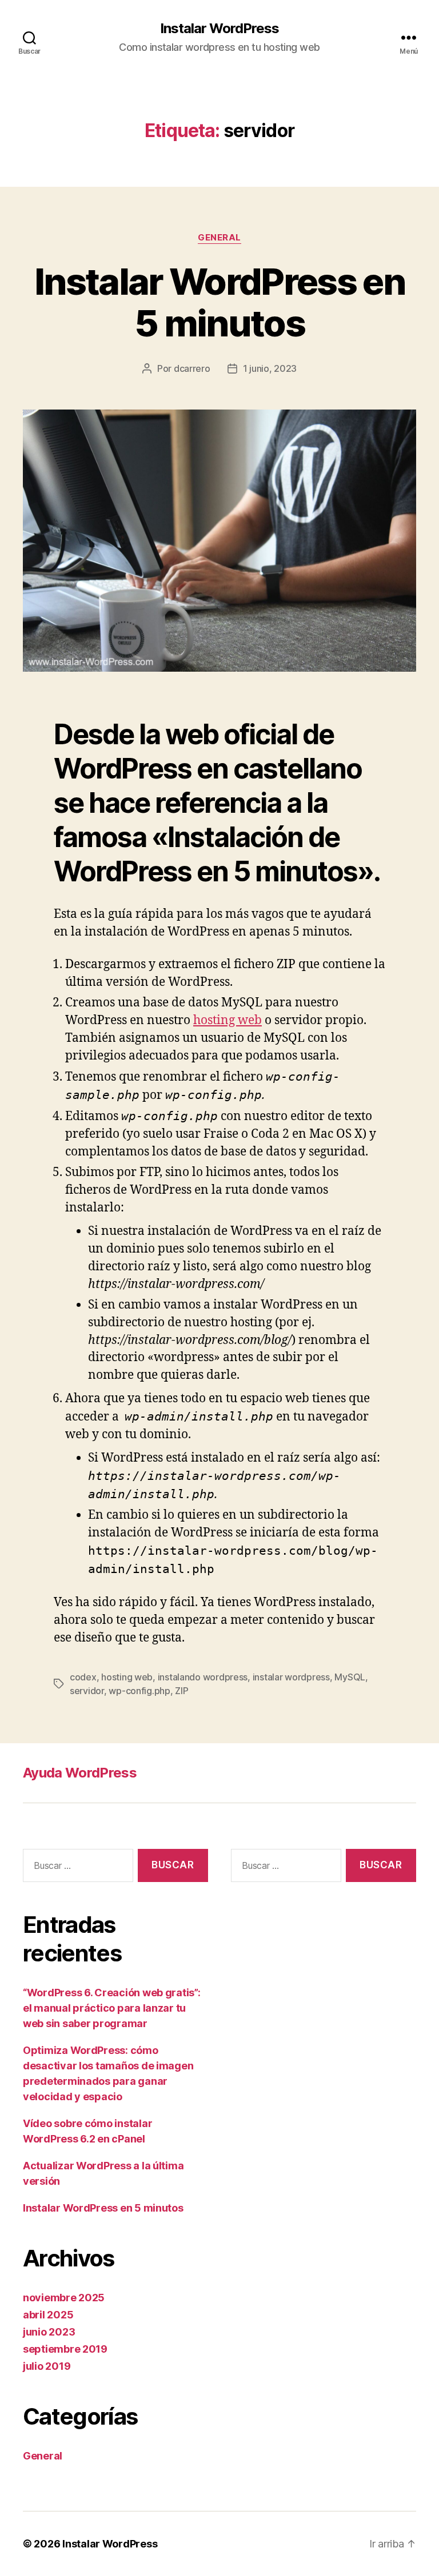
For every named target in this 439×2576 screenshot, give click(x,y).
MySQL (350, 1677)
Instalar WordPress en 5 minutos (219, 302)
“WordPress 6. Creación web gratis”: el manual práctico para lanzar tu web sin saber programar (112, 2008)
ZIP (181, 1691)
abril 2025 (48, 2315)
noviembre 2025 (64, 2298)
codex (83, 1677)
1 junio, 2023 (270, 368)
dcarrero (192, 368)
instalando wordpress (203, 1677)
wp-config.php (139, 1691)
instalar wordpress (291, 1677)
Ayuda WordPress (80, 1773)
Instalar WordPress (219, 29)
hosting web (228, 1020)
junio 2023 (49, 2332)
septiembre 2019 (65, 2349)
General (219, 238)
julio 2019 (47, 2366)
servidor (87, 1691)
